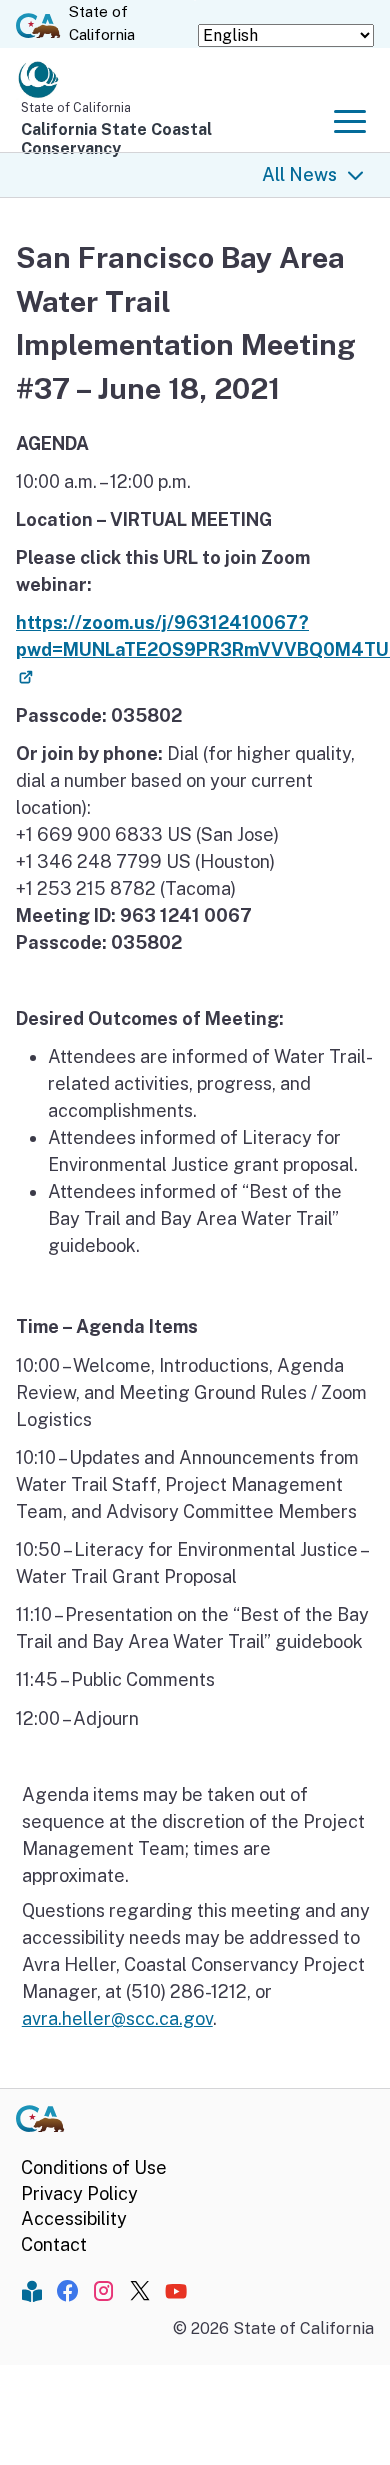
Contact (54, 2244)
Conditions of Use (94, 2167)
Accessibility (74, 2218)
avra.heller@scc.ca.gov (117, 2018)
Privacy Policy (79, 2193)
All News (299, 174)
